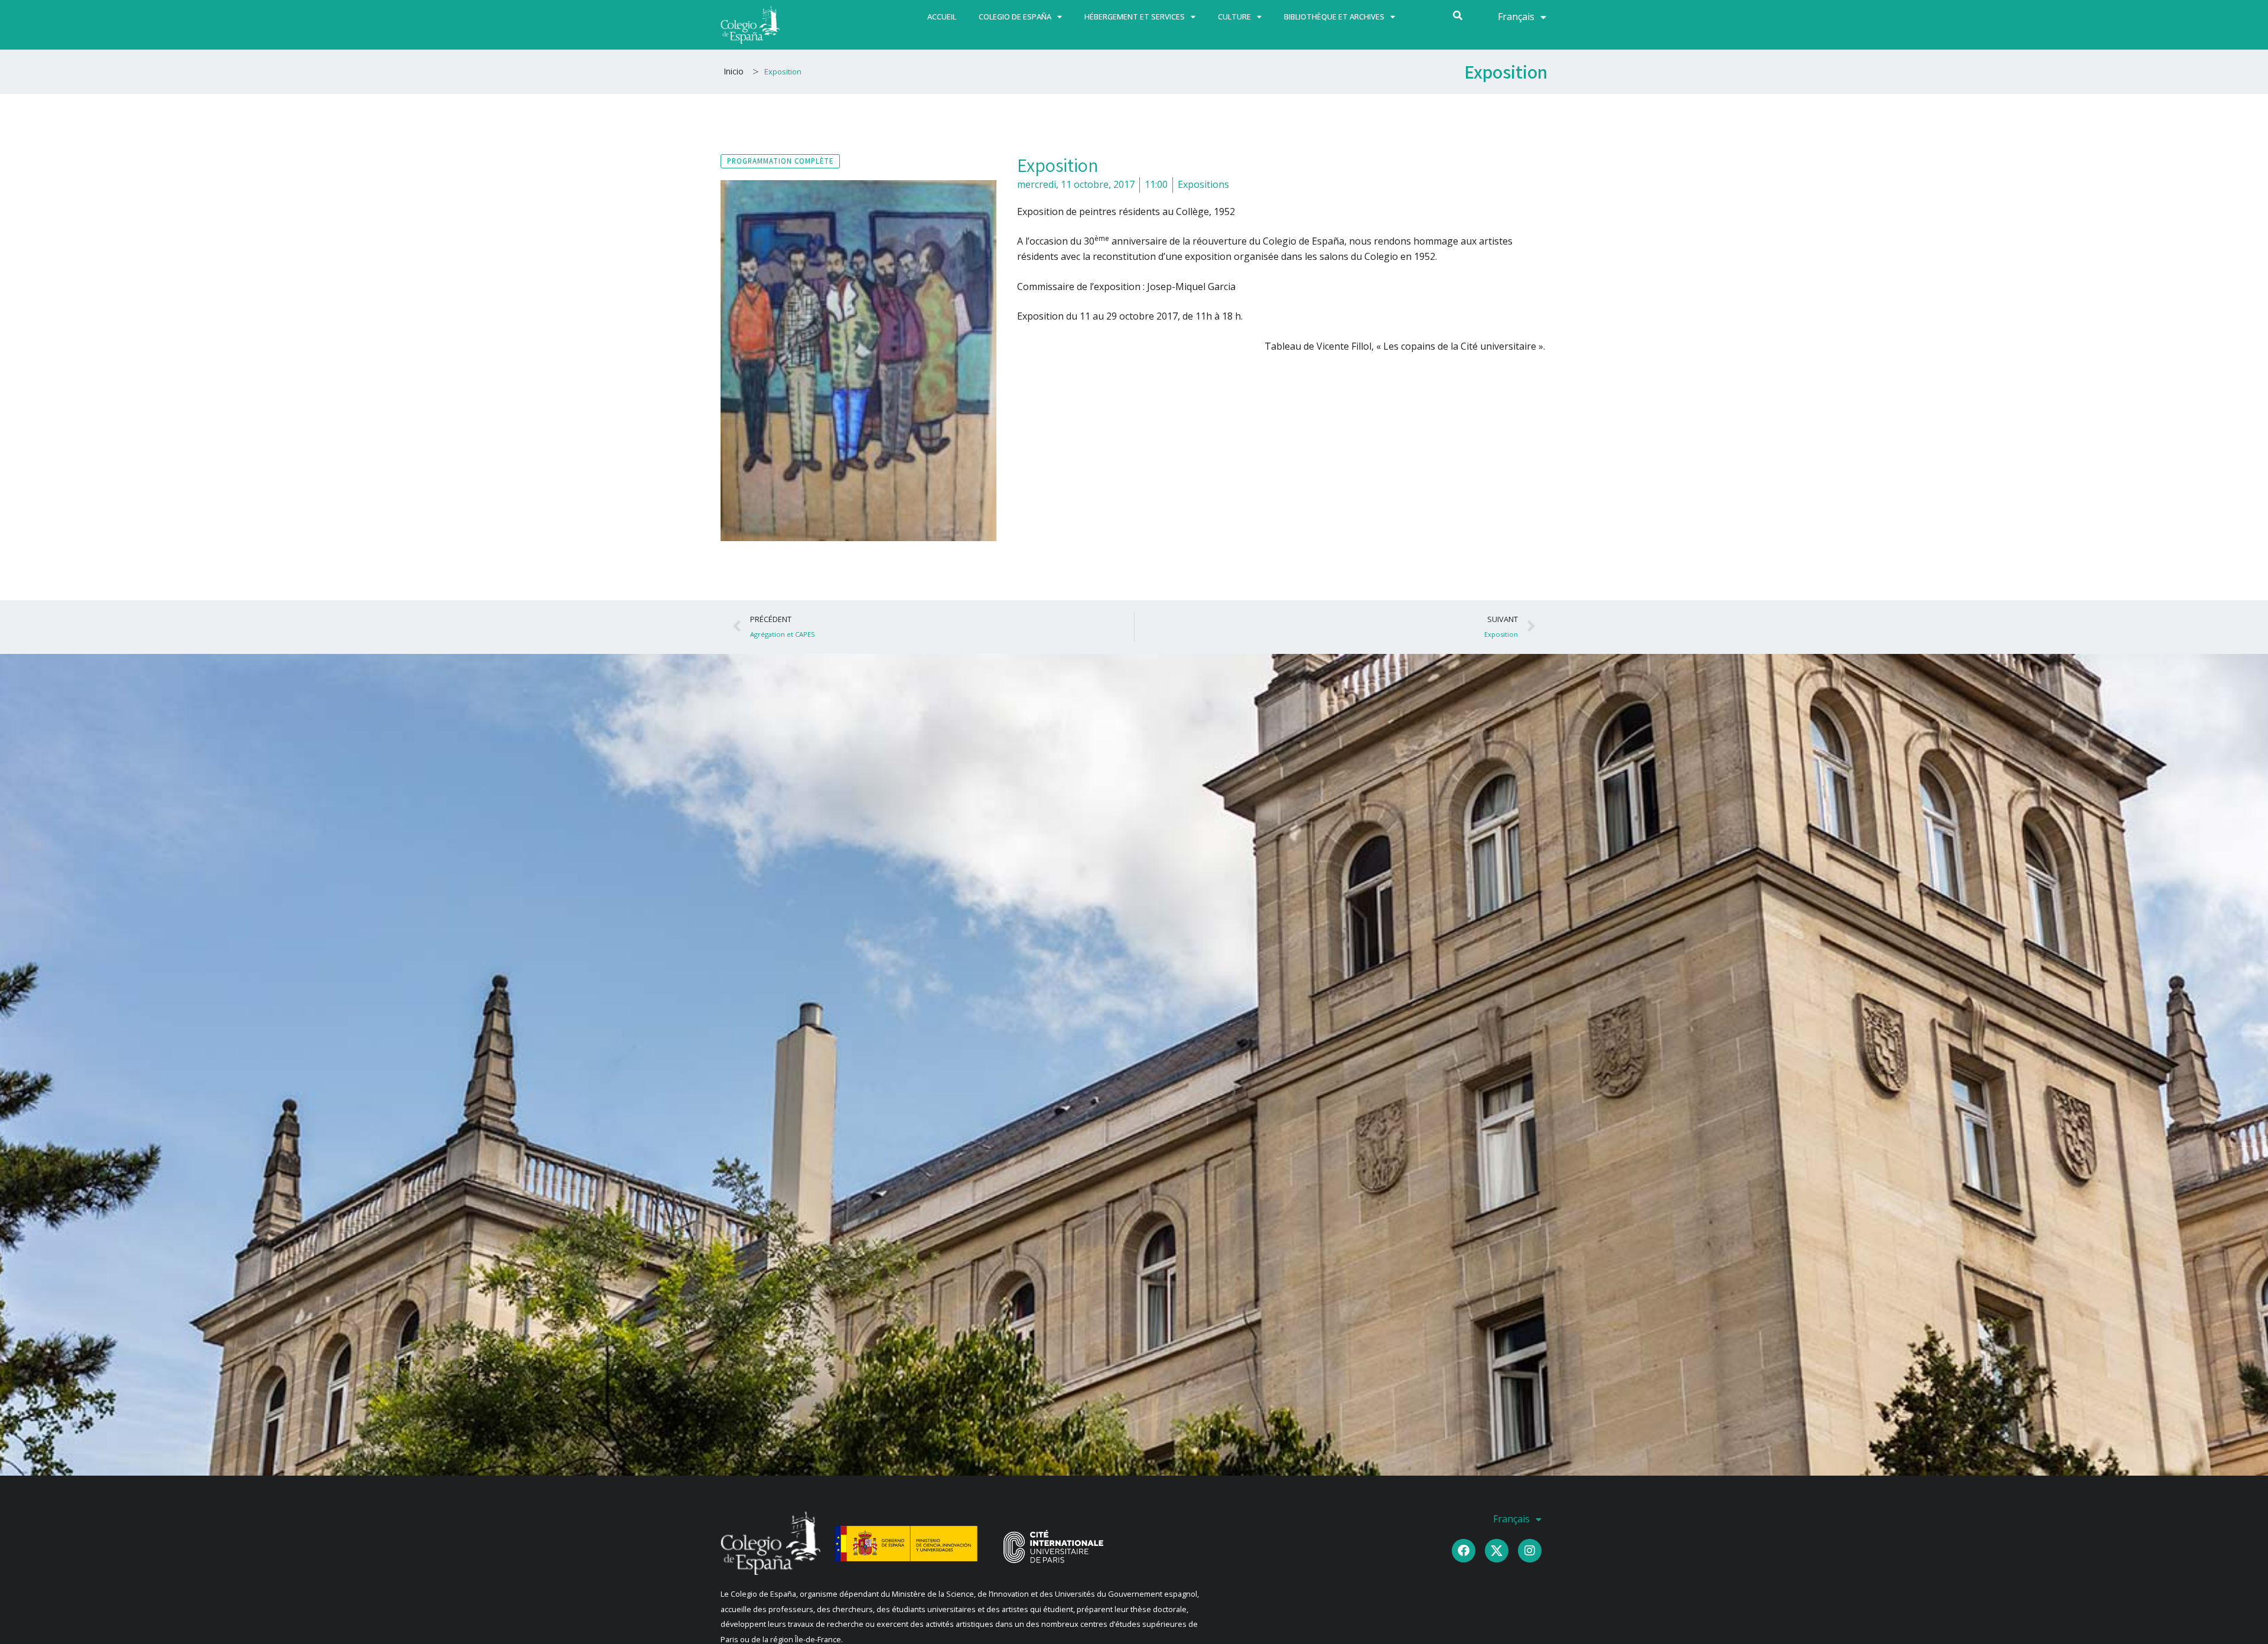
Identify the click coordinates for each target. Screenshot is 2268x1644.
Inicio (734, 71)
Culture (1234, 17)
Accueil (942, 17)
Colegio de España (1015, 17)
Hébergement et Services (1135, 17)
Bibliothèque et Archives (1334, 17)
